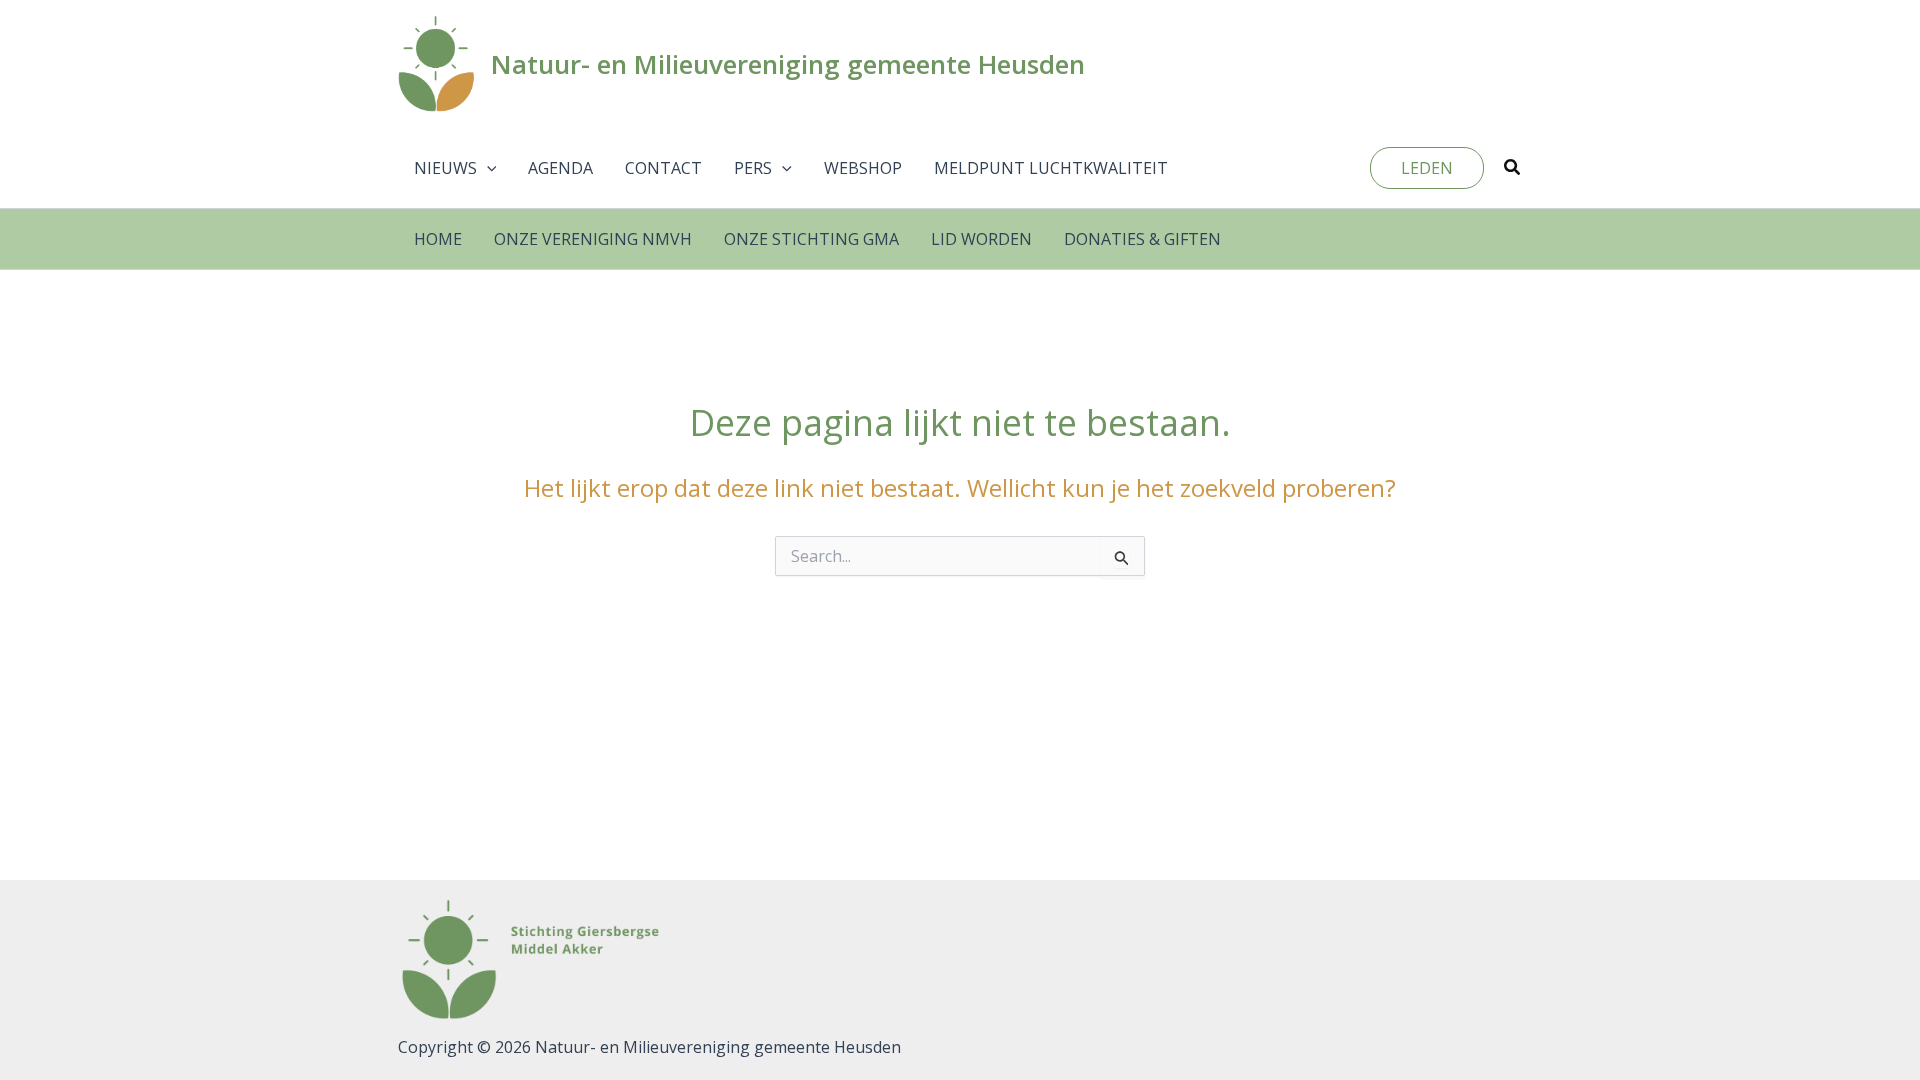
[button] (487, 168)
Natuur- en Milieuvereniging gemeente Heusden (788, 64)
